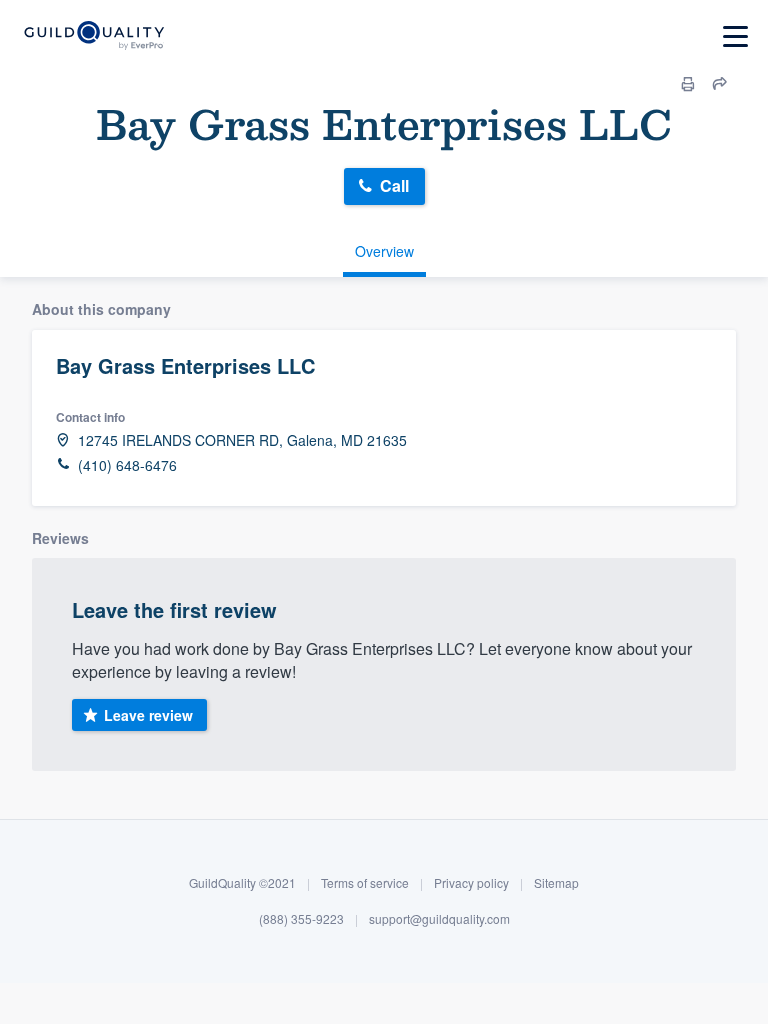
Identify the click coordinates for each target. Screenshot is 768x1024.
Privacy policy (471, 882)
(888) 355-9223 (301, 918)
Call (394, 185)
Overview (384, 251)
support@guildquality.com (439, 918)
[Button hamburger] (735, 36)
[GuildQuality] (93, 36)
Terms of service (365, 882)
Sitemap (556, 882)
